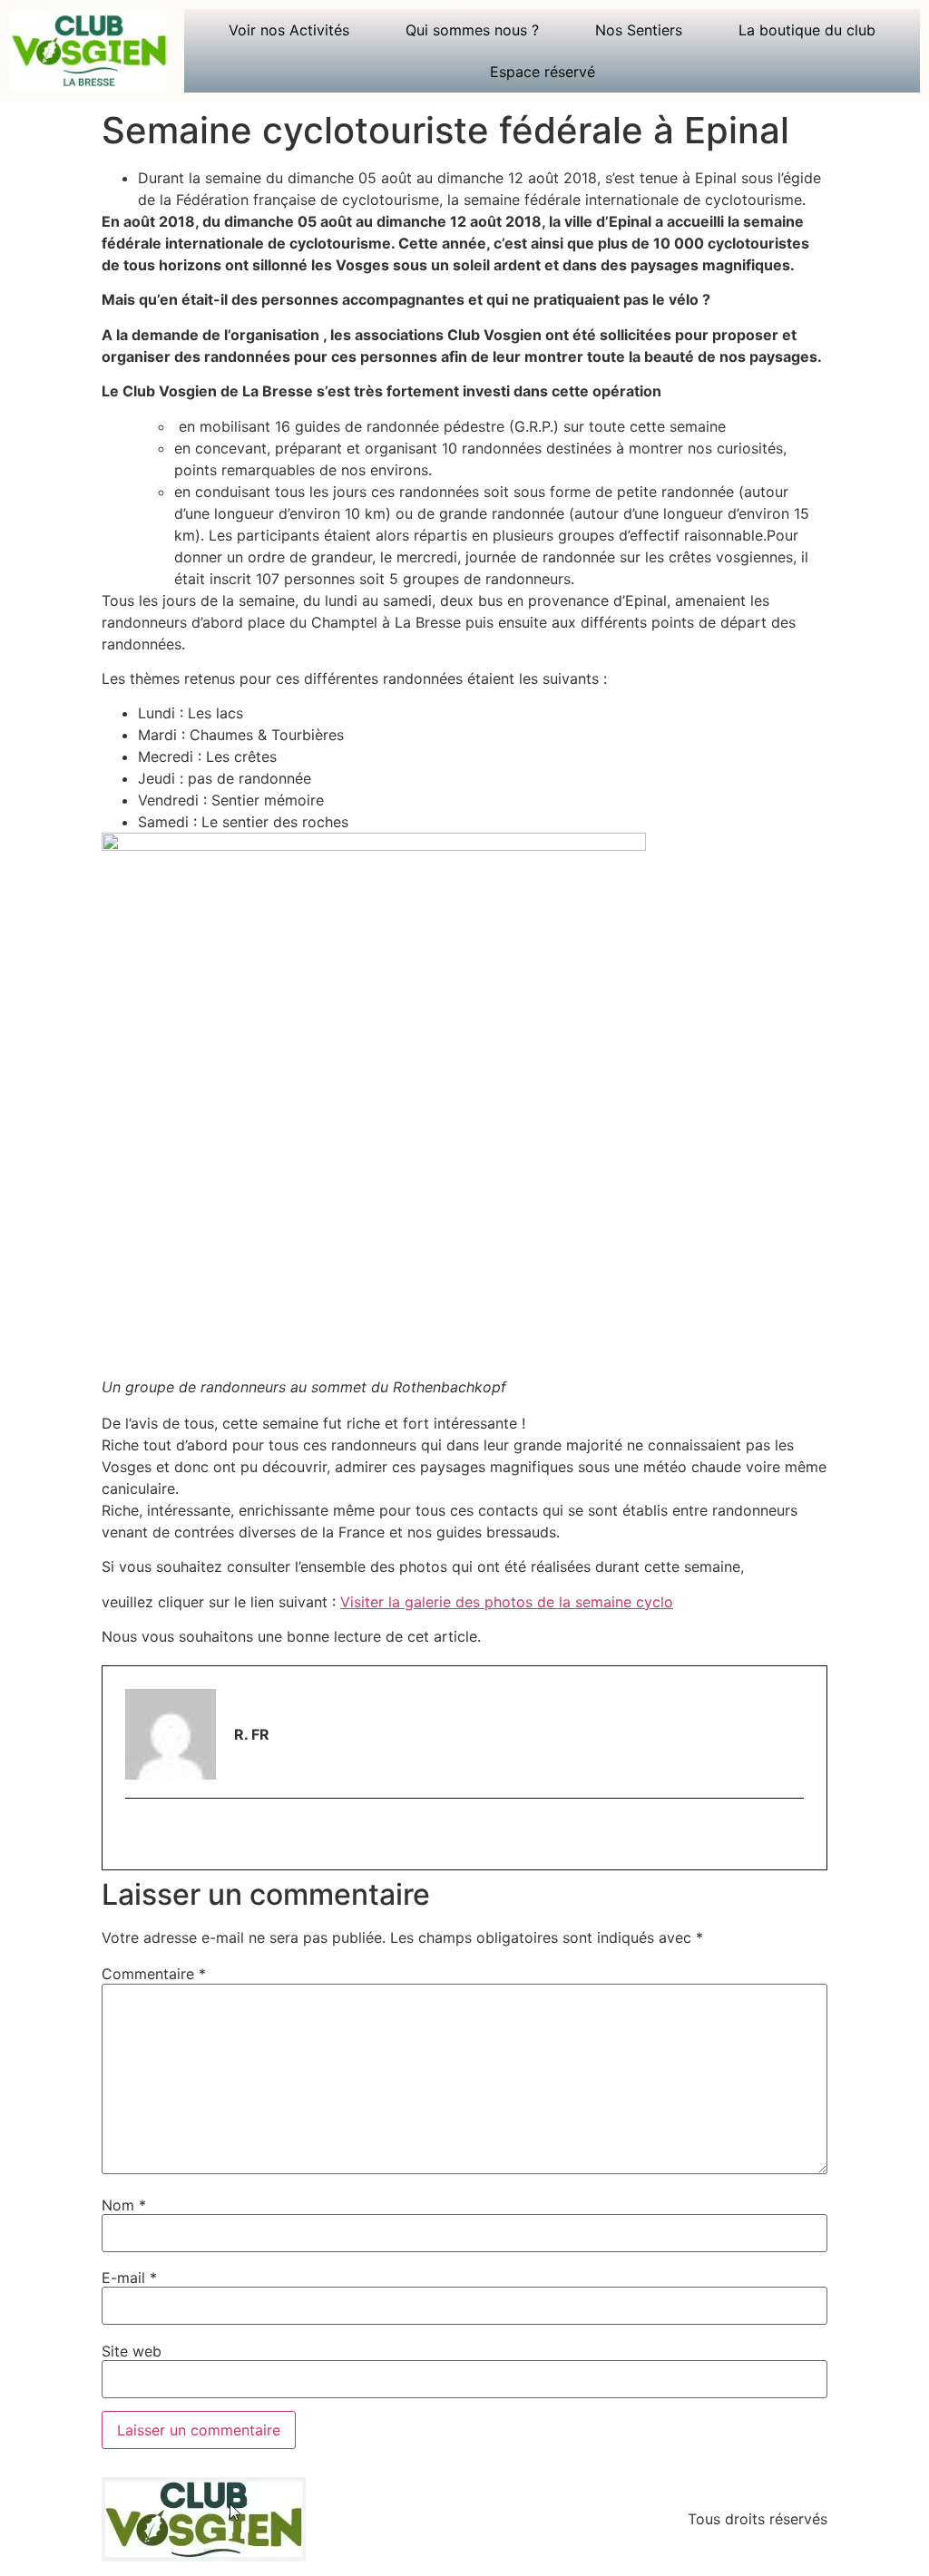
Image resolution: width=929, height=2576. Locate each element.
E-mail (129, 2278)
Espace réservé (543, 72)
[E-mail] (137, 1836)
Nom (124, 2205)
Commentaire (154, 1974)
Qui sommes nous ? (472, 30)
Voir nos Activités (289, 30)
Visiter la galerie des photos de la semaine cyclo (507, 1602)
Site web (132, 2351)
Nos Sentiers (639, 30)
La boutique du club (807, 30)
